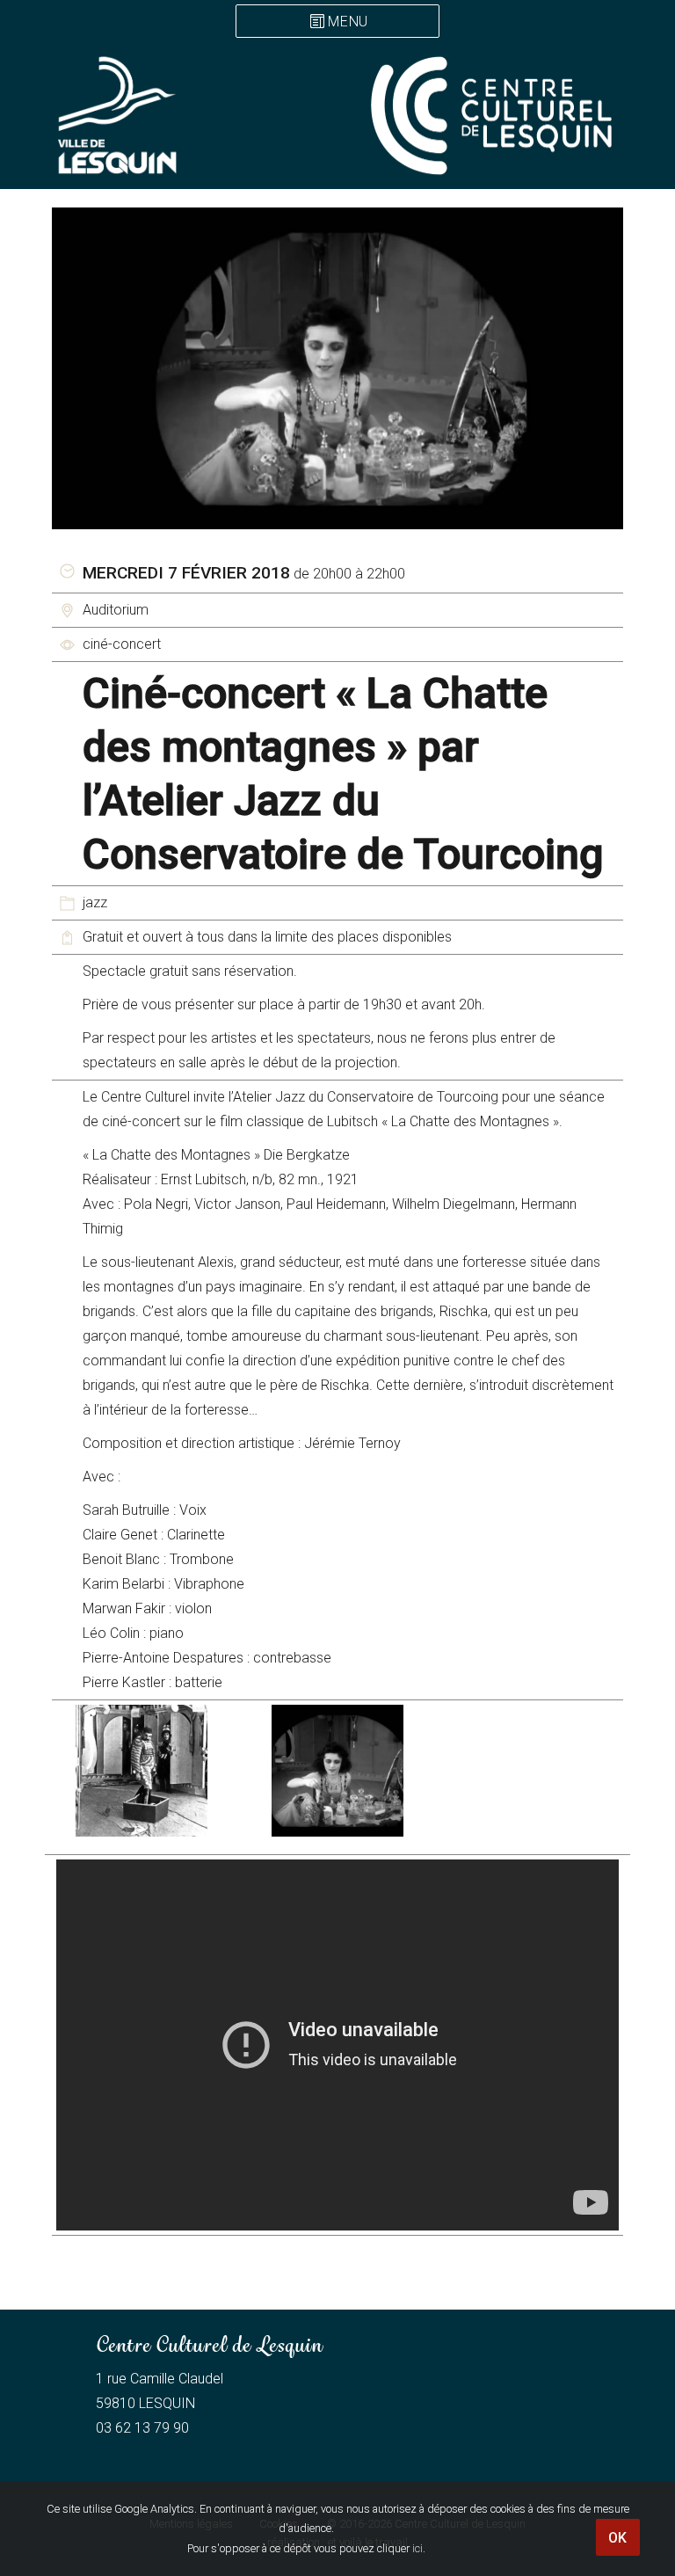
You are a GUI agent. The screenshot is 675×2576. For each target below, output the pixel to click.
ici (417, 2548)
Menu (348, 22)
